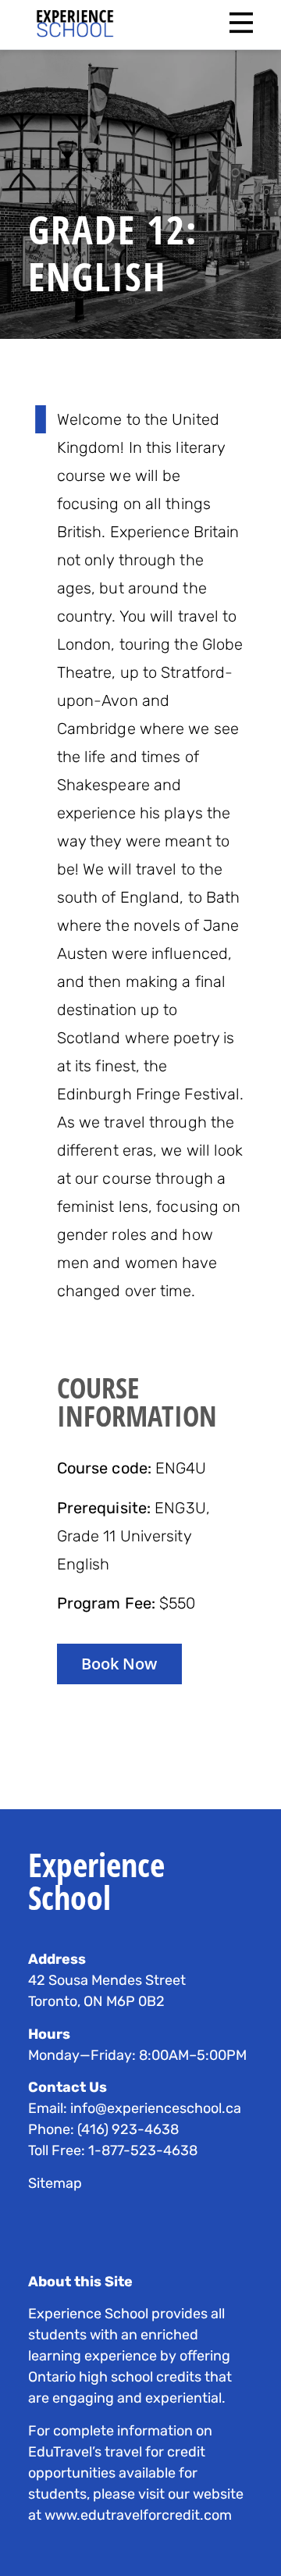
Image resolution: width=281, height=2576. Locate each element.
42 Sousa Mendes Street (107, 1980)
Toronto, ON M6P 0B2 (96, 2001)
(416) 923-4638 (128, 2129)
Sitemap (55, 2183)
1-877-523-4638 (143, 2150)
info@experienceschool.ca (156, 2108)
